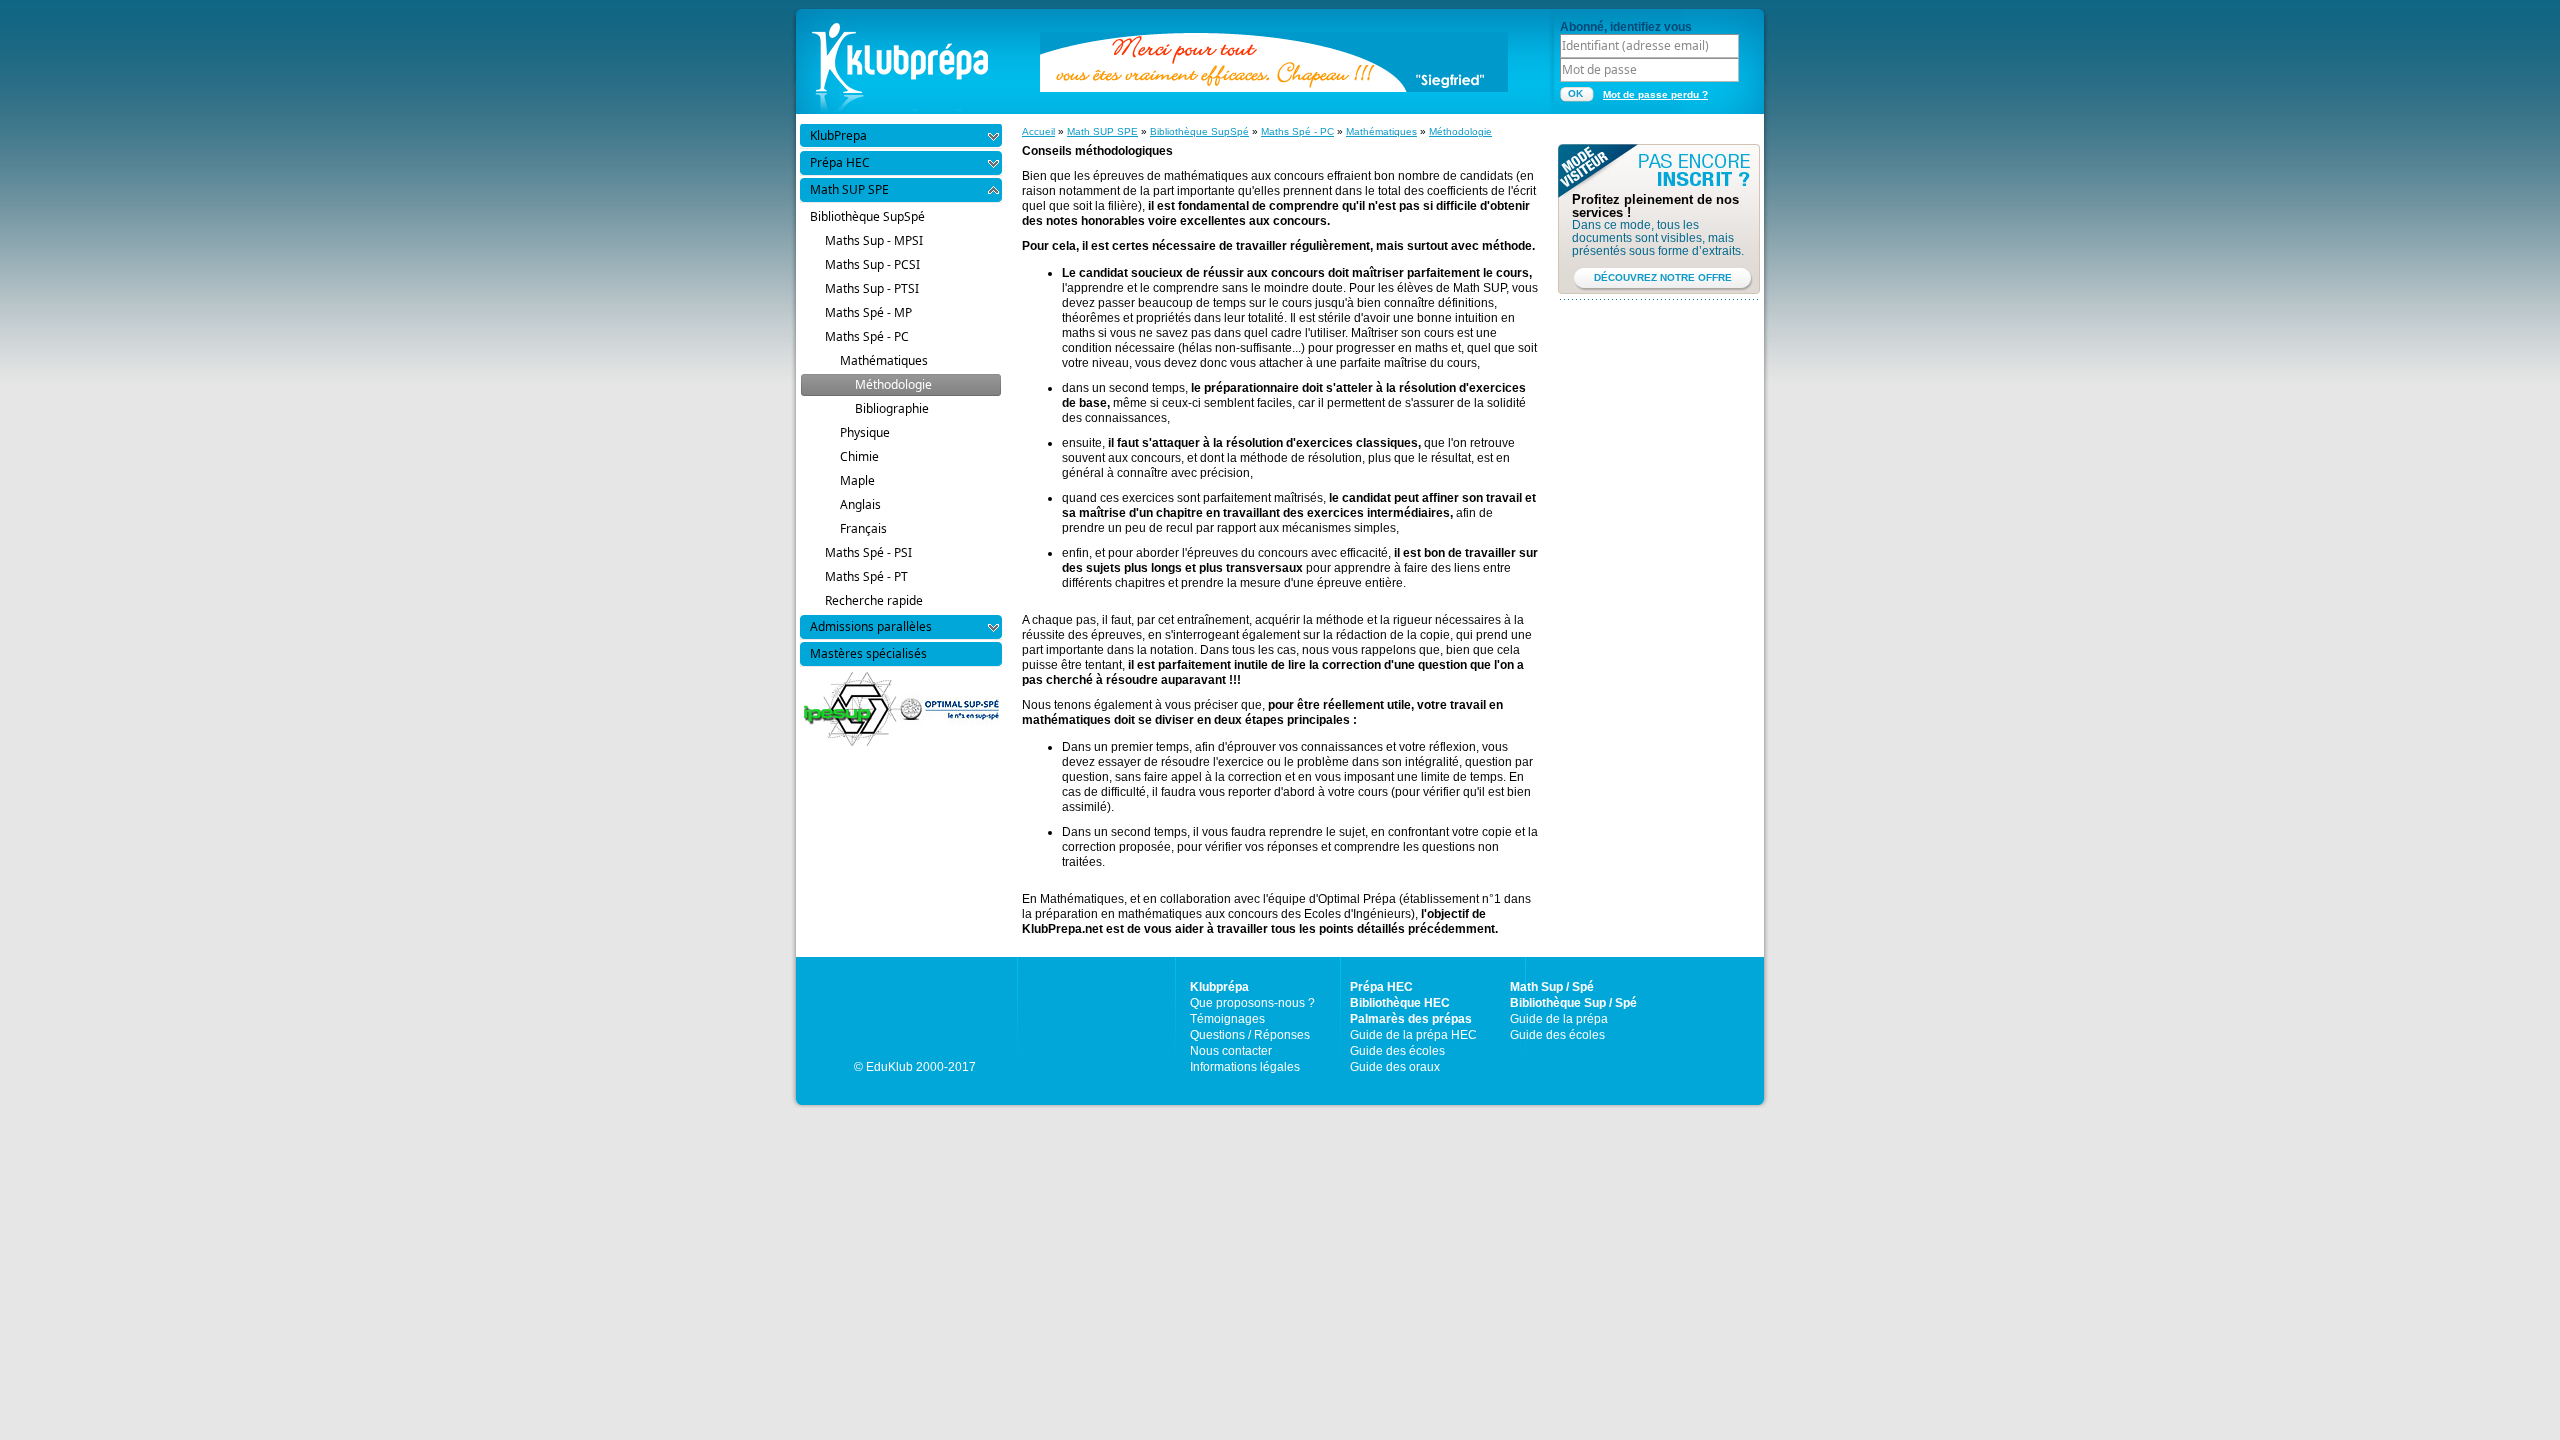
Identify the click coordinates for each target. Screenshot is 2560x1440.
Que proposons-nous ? (1252, 1003)
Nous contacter (1231, 1051)
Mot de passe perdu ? (1655, 94)
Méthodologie (1460, 131)
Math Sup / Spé (1552, 987)
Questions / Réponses (1250, 1035)
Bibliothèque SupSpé (1199, 131)
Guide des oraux (1395, 1067)
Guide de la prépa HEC (1413, 1035)
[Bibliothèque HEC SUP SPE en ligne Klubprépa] (900, 60)
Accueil (1038, 131)
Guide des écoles (1397, 1051)
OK (1575, 93)
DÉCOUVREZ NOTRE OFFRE (1663, 277)
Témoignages (1227, 1019)
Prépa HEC (1381, 987)
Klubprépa (1219, 987)
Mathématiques (1381, 131)
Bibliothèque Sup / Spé (1573, 1003)
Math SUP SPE (1102, 131)
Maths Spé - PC (1297, 131)
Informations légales (1245, 1067)
